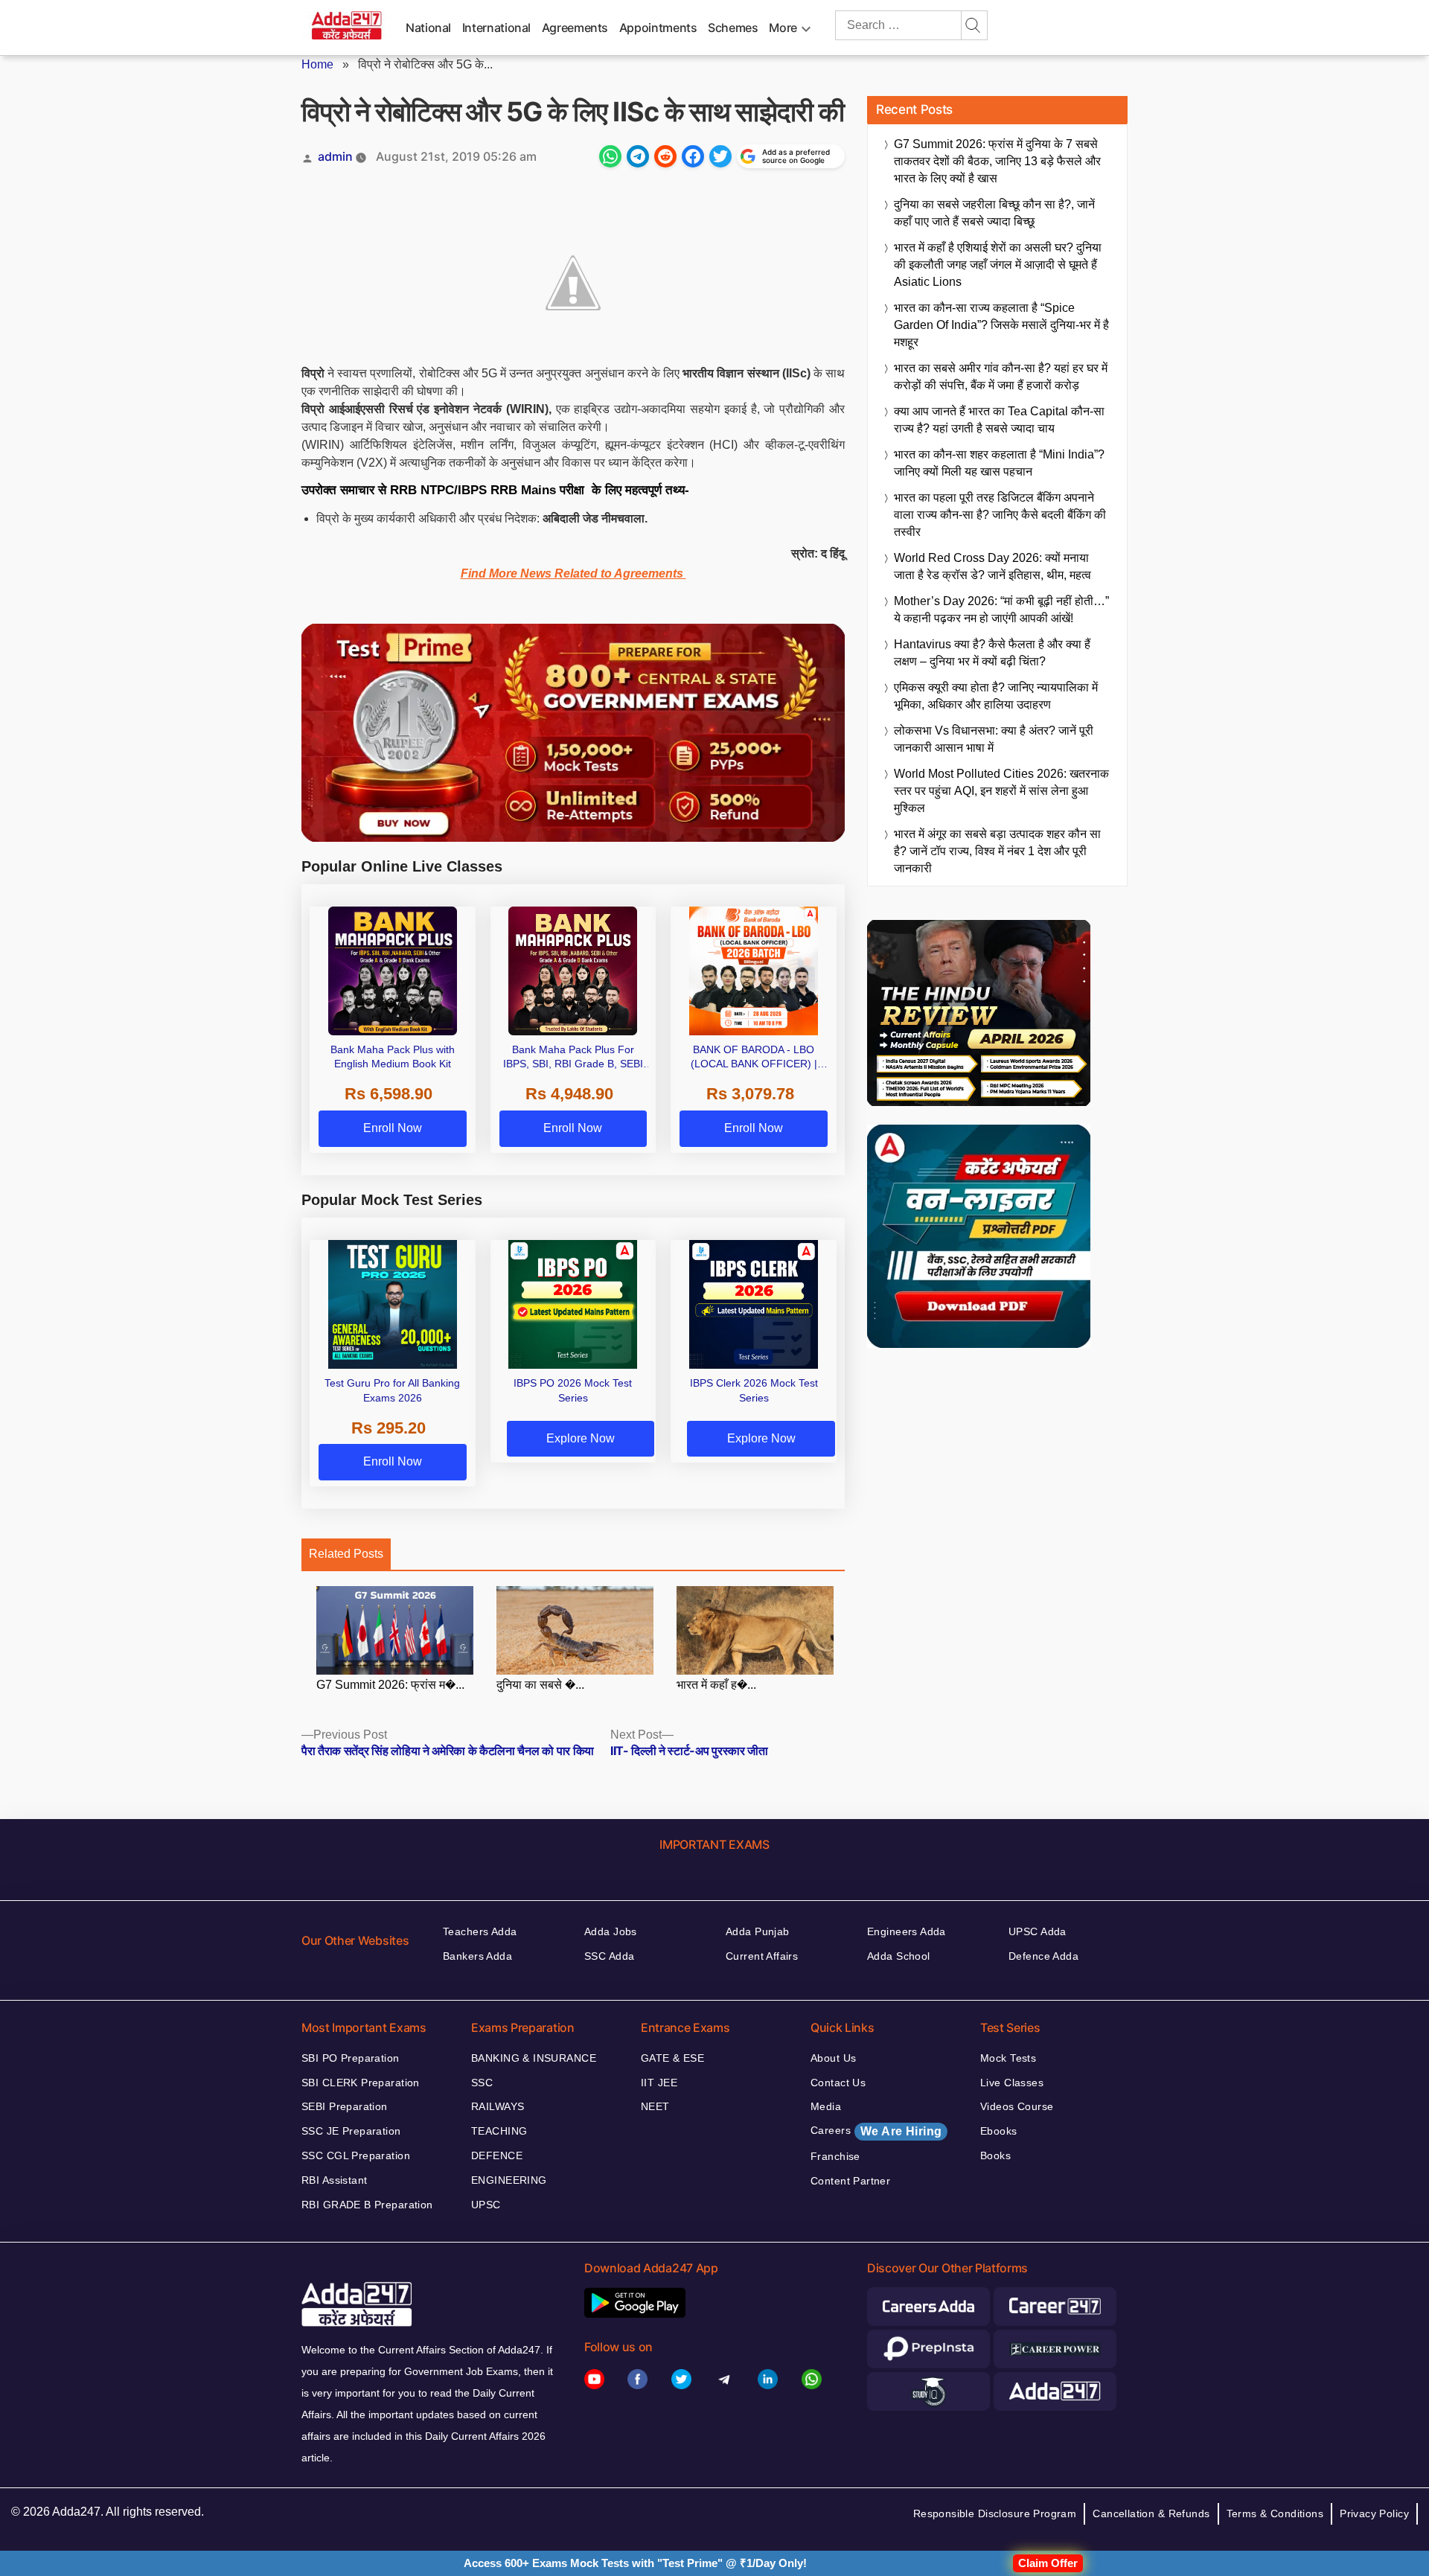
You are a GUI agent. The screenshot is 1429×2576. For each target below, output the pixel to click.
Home (317, 64)
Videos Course (1017, 2106)
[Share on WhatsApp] (610, 156)
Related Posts (346, 1554)
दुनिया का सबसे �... (540, 1685)
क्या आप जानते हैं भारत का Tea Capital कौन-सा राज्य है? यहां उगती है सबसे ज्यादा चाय (999, 420)
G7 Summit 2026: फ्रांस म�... (390, 1685)
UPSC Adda (1038, 1931)
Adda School (899, 1956)
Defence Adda (1043, 1956)
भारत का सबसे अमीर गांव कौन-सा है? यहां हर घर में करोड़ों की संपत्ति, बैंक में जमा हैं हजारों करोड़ (1001, 377)
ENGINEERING (509, 2180)
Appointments (658, 28)
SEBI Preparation (345, 2106)
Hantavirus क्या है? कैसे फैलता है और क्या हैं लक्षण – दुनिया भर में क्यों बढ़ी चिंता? (992, 653)
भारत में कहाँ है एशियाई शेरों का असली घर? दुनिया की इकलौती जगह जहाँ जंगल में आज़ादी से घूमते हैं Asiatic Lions (998, 265)
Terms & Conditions (1275, 2513)
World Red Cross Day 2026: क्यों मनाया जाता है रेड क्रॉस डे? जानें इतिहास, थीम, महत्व (992, 566)
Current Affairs (762, 1956)
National (428, 28)
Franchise (835, 2156)
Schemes (733, 28)
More (783, 28)
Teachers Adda (480, 1931)
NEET (655, 2106)
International (496, 28)
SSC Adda (609, 1956)
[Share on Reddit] (665, 156)
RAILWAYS (498, 2106)
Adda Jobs (611, 1931)
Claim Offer (1048, 2563)
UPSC (486, 2205)
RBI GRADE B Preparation (367, 2205)
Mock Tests (1008, 2058)
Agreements (575, 28)
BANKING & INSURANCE (534, 2058)
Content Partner (850, 2181)
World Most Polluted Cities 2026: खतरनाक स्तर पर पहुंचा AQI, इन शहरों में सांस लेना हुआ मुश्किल (1001, 791)
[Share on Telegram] (638, 156)
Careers (876, 2131)
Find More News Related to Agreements (573, 573)
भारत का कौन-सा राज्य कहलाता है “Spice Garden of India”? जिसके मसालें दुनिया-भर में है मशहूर (1001, 325)
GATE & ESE (672, 2058)
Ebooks (999, 2131)
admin (335, 156)
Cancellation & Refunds (1151, 2513)
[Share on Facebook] (693, 156)
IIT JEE (659, 2083)
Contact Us (838, 2083)
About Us (833, 2058)
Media (826, 2106)
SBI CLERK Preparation (361, 2083)
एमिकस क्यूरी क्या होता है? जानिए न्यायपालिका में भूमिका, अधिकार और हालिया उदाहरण (996, 696)
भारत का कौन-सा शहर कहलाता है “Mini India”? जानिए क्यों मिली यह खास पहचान (999, 463)
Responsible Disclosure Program (995, 2513)
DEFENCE (497, 2155)
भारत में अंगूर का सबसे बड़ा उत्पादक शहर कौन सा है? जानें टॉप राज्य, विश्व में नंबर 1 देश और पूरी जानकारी (997, 851)
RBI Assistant (334, 2180)
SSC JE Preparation (351, 2131)
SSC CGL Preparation (356, 2155)
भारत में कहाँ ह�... (716, 1685)
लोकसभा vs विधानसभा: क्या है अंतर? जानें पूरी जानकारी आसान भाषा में (994, 739)
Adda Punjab (758, 1931)
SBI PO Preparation (351, 2058)
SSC (482, 2083)
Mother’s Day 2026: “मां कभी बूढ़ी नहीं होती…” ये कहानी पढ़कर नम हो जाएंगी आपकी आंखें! (1001, 610)
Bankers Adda (477, 1956)
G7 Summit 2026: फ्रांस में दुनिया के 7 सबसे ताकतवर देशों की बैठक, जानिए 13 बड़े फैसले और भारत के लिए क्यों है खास (997, 161)
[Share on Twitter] (720, 156)
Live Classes (1012, 2083)
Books (995, 2155)
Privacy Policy (1374, 2513)
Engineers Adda (907, 1931)
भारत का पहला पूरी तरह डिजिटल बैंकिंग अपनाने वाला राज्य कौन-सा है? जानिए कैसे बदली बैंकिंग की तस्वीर (1000, 515)
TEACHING (499, 2131)
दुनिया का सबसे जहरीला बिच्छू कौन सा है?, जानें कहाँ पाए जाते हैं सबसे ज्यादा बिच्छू (994, 213)
